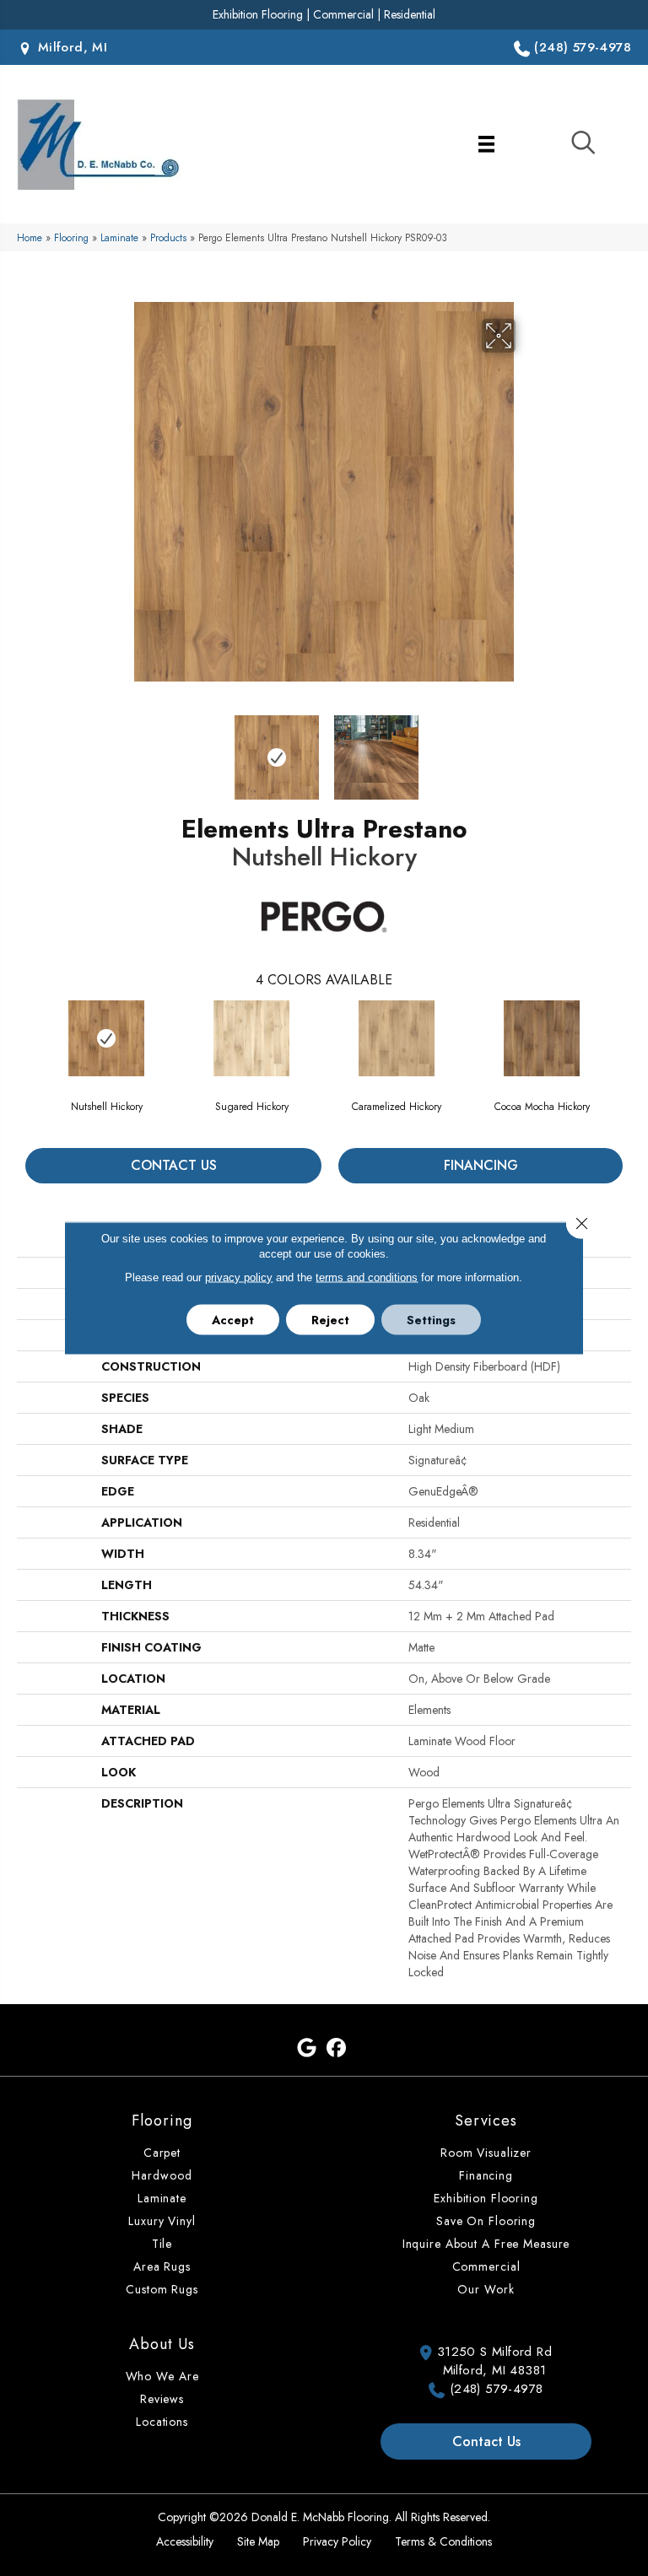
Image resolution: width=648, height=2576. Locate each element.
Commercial (343, 14)
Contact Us (174, 1165)
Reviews (162, 2399)
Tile (162, 2244)
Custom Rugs (162, 2289)
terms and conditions (367, 1277)
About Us (162, 2344)
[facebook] (336, 2048)
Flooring (71, 237)
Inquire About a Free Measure (486, 2244)
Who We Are (162, 2376)
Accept (233, 1320)
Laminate (119, 237)
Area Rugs (162, 2266)
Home (30, 237)
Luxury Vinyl (162, 2221)
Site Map (258, 2541)
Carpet (162, 2153)
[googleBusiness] (307, 2048)
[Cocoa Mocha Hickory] (542, 1038)
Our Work (486, 2289)
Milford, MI (70, 47)
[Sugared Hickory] (251, 1038)
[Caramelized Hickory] (397, 1038)
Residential (410, 14)
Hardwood (162, 2175)
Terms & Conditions (443, 2541)
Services (486, 2121)
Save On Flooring (486, 2221)
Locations (162, 2422)
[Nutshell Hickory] (106, 1038)
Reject (330, 1320)
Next (526, 749)
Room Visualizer (486, 2153)
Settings (431, 1320)
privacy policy (239, 1277)
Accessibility (185, 2541)
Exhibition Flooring (258, 14)
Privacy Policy (337, 2541)
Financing (481, 1165)
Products (168, 237)
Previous (121, 749)
